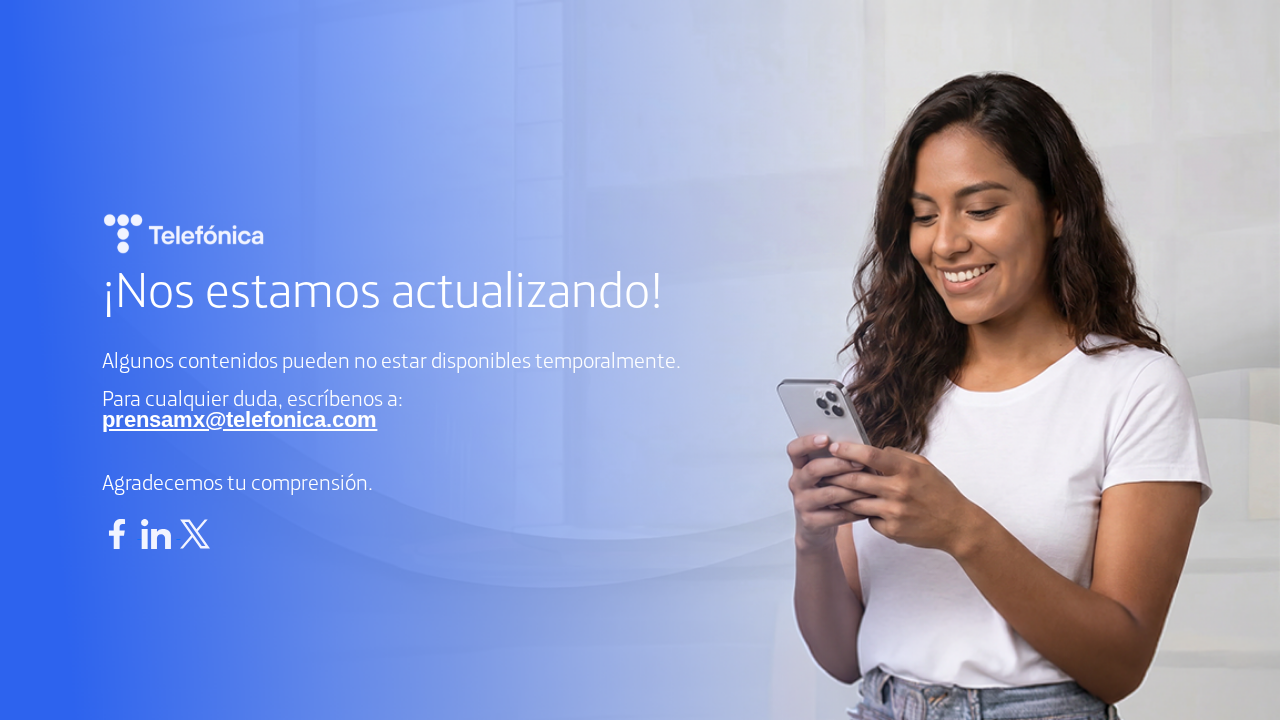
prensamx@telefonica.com (239, 419)
